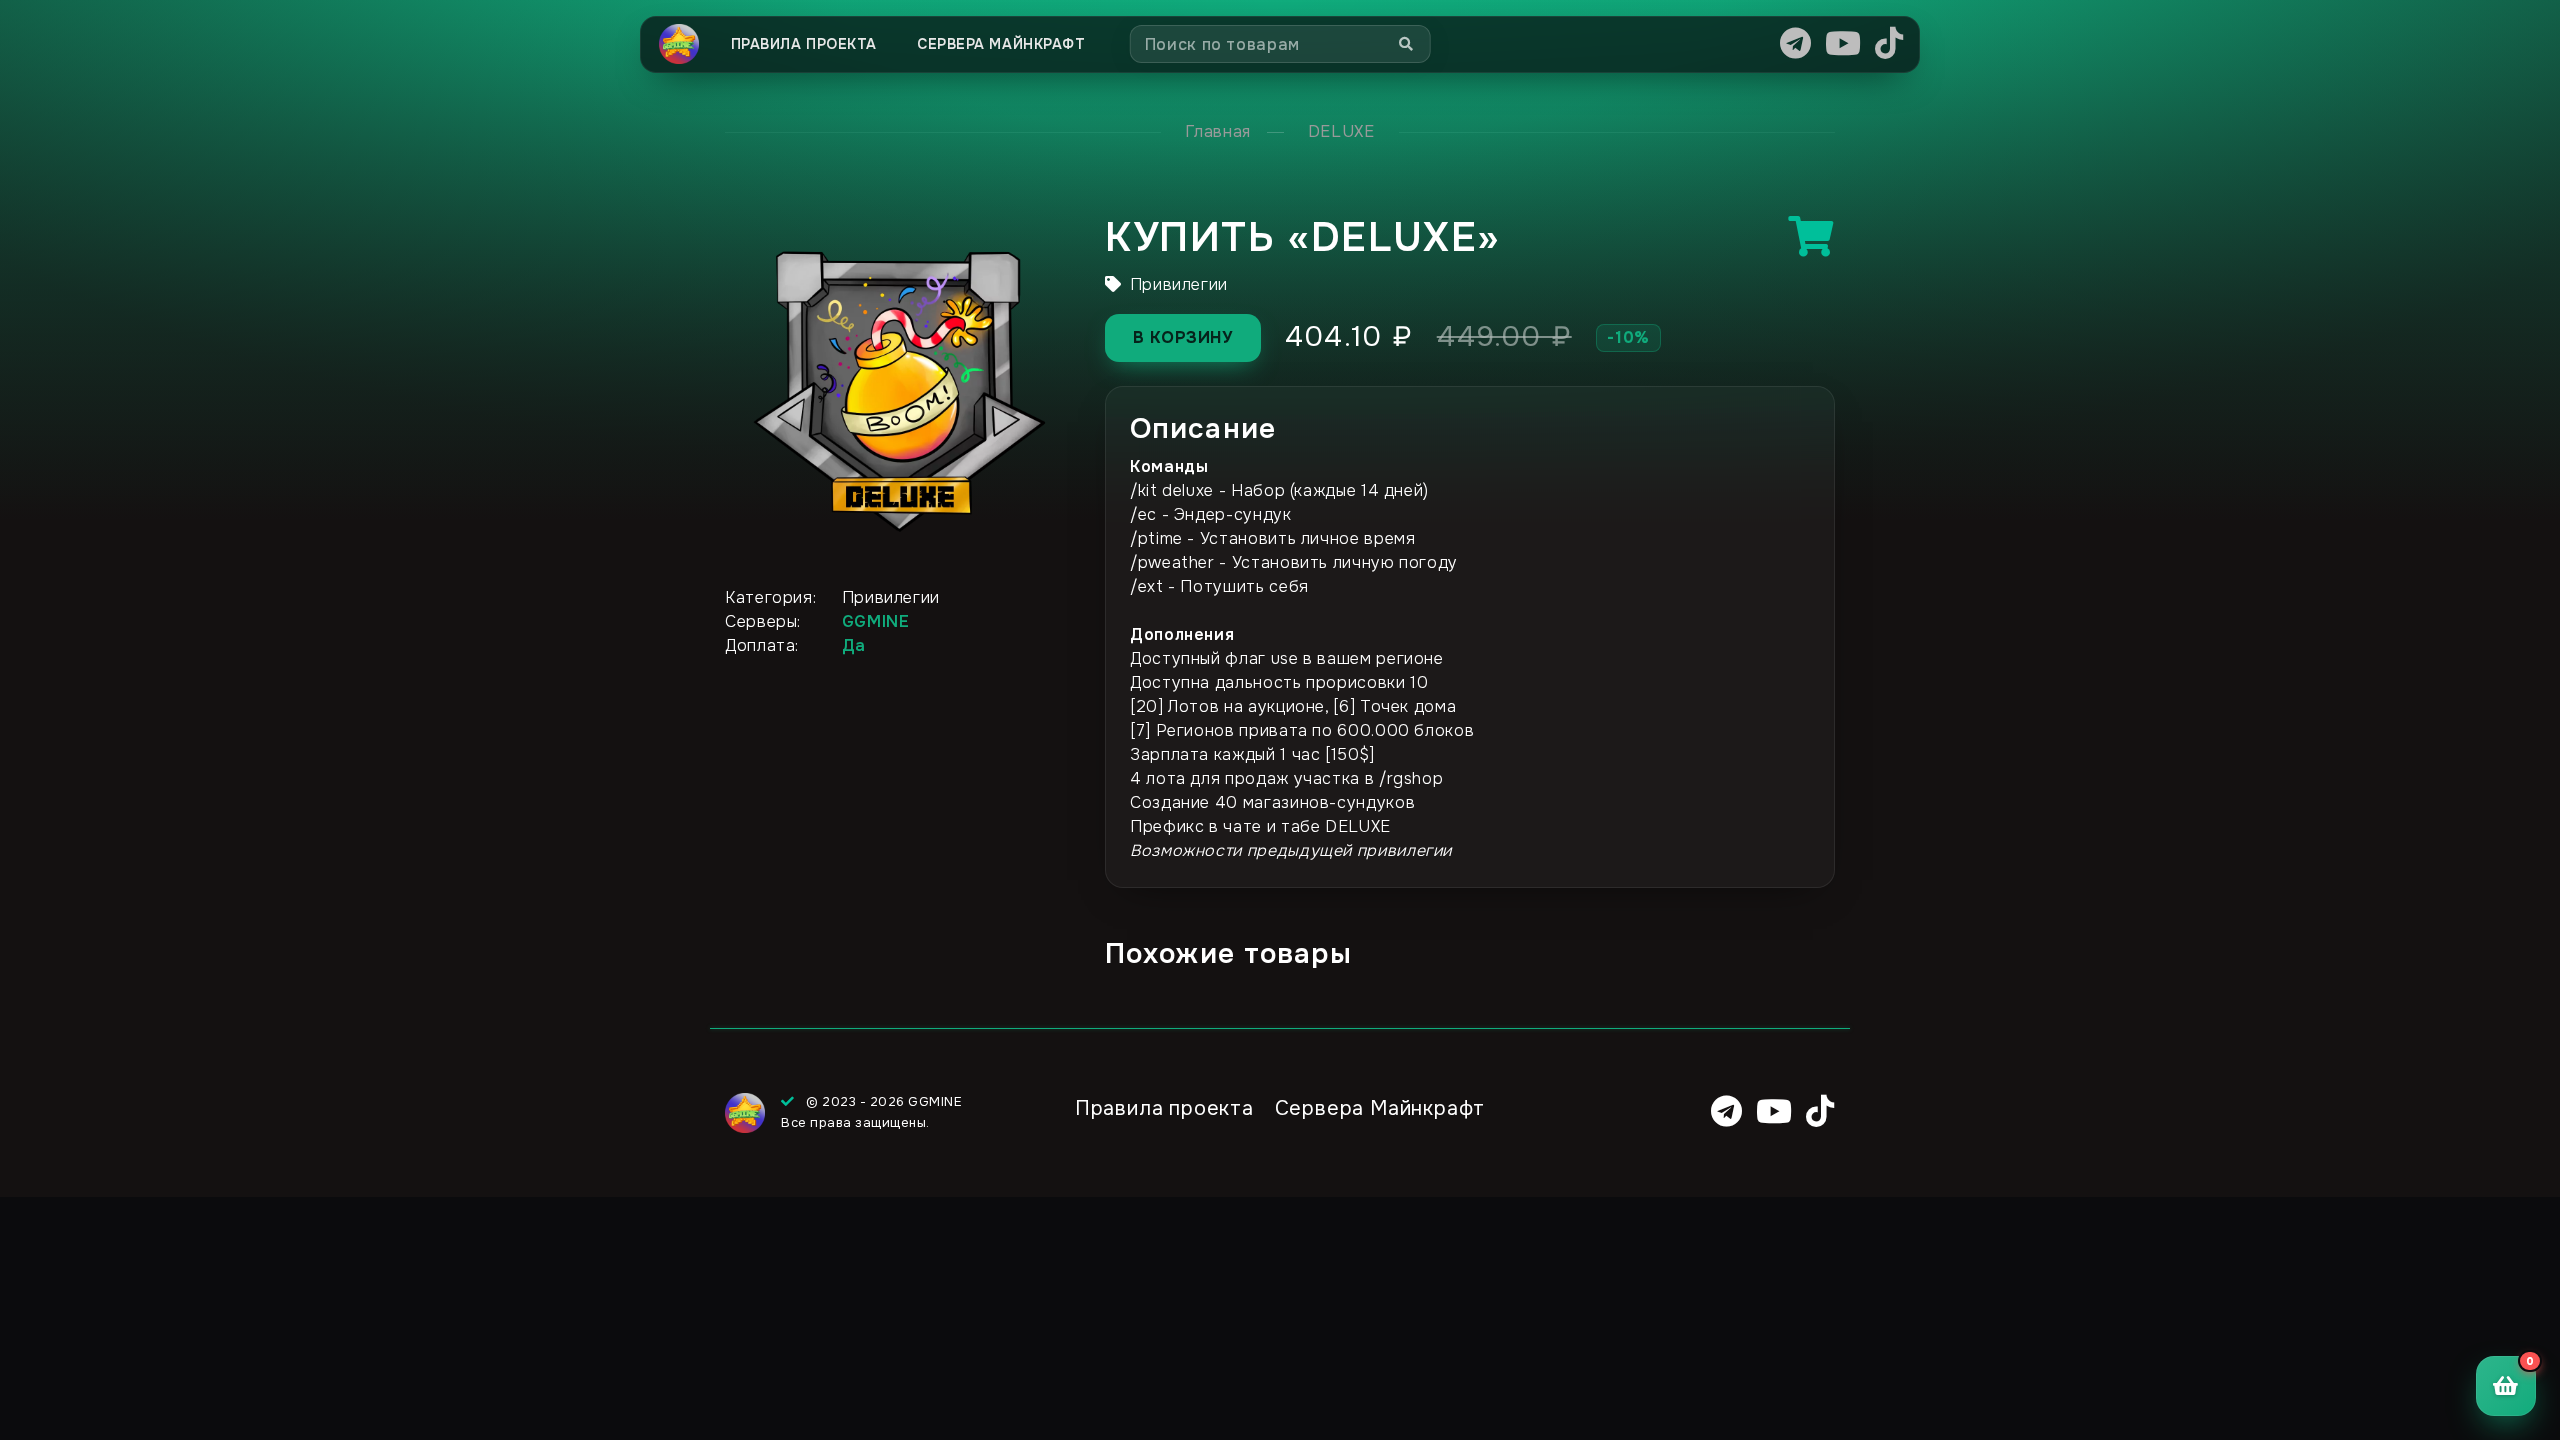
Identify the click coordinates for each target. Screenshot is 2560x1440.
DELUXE (1341, 131)
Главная (1217, 131)
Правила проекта (804, 44)
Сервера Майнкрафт (1001, 44)
